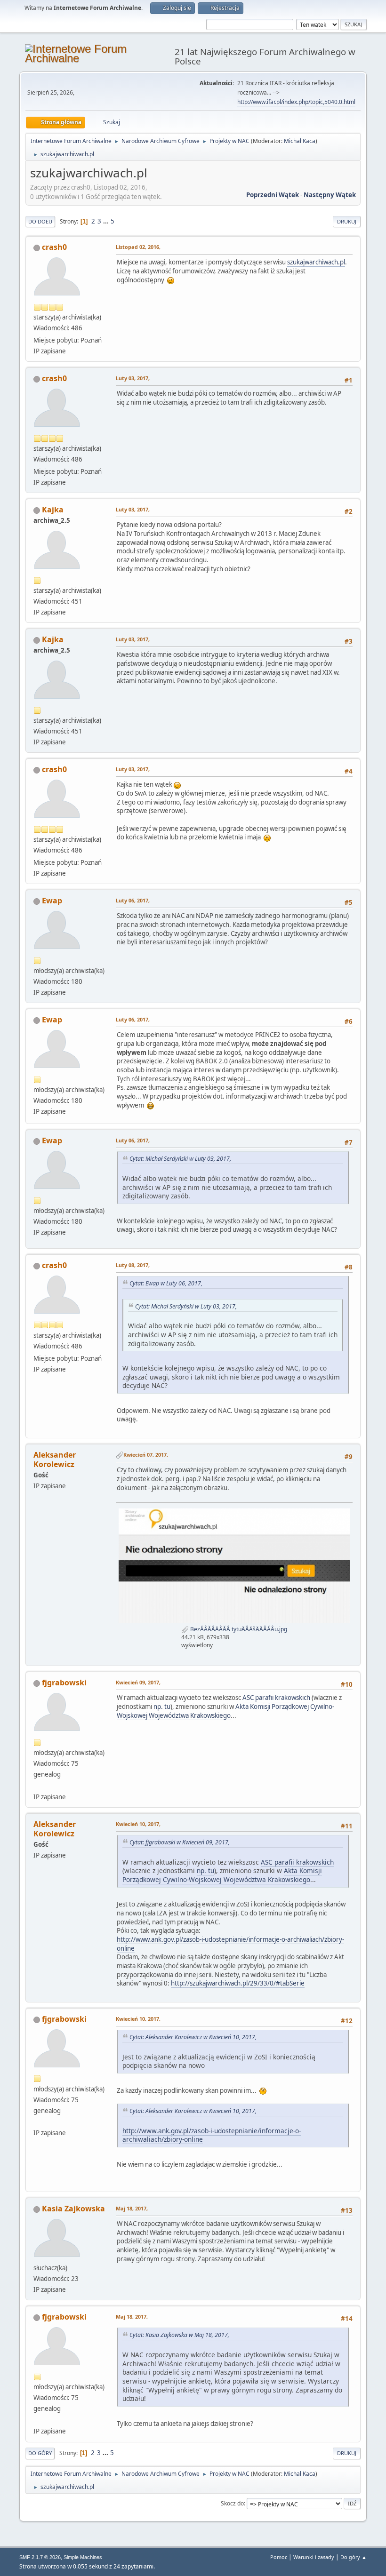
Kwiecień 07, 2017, (146, 1455)
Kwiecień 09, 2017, (138, 1682)
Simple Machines (83, 2557)
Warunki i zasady (314, 2557)
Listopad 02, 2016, (138, 247)
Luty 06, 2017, (133, 900)
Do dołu (40, 221)
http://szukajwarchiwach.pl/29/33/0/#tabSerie (238, 1983)
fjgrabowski (64, 1683)
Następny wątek (330, 195)
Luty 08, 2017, (133, 1265)
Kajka (53, 510)
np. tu (162, 1707)
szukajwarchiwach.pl (316, 262)
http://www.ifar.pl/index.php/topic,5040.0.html (296, 102)
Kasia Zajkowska (73, 2209)
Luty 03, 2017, (133, 378)
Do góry (40, 2453)
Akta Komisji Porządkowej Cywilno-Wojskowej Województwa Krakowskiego (225, 1711)
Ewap (52, 901)
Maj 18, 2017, (132, 2208)
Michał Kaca (300, 141)
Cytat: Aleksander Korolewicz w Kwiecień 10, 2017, (193, 2037)
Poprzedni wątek (273, 195)
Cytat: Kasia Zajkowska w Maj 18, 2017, (179, 2335)
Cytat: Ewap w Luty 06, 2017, (166, 1283)
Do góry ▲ (354, 2557)
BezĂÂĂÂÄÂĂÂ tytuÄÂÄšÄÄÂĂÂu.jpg (238, 1629)
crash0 (54, 247)
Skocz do (232, 2503)
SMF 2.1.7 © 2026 (40, 2557)
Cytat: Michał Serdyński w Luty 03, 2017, (180, 1159)
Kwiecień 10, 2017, (138, 1824)
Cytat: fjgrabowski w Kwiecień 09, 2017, (180, 1842)
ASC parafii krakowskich (276, 1698)
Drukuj (347, 221)
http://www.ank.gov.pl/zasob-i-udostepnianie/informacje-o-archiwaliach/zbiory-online (230, 1944)
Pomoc (279, 2557)
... (107, 221)
